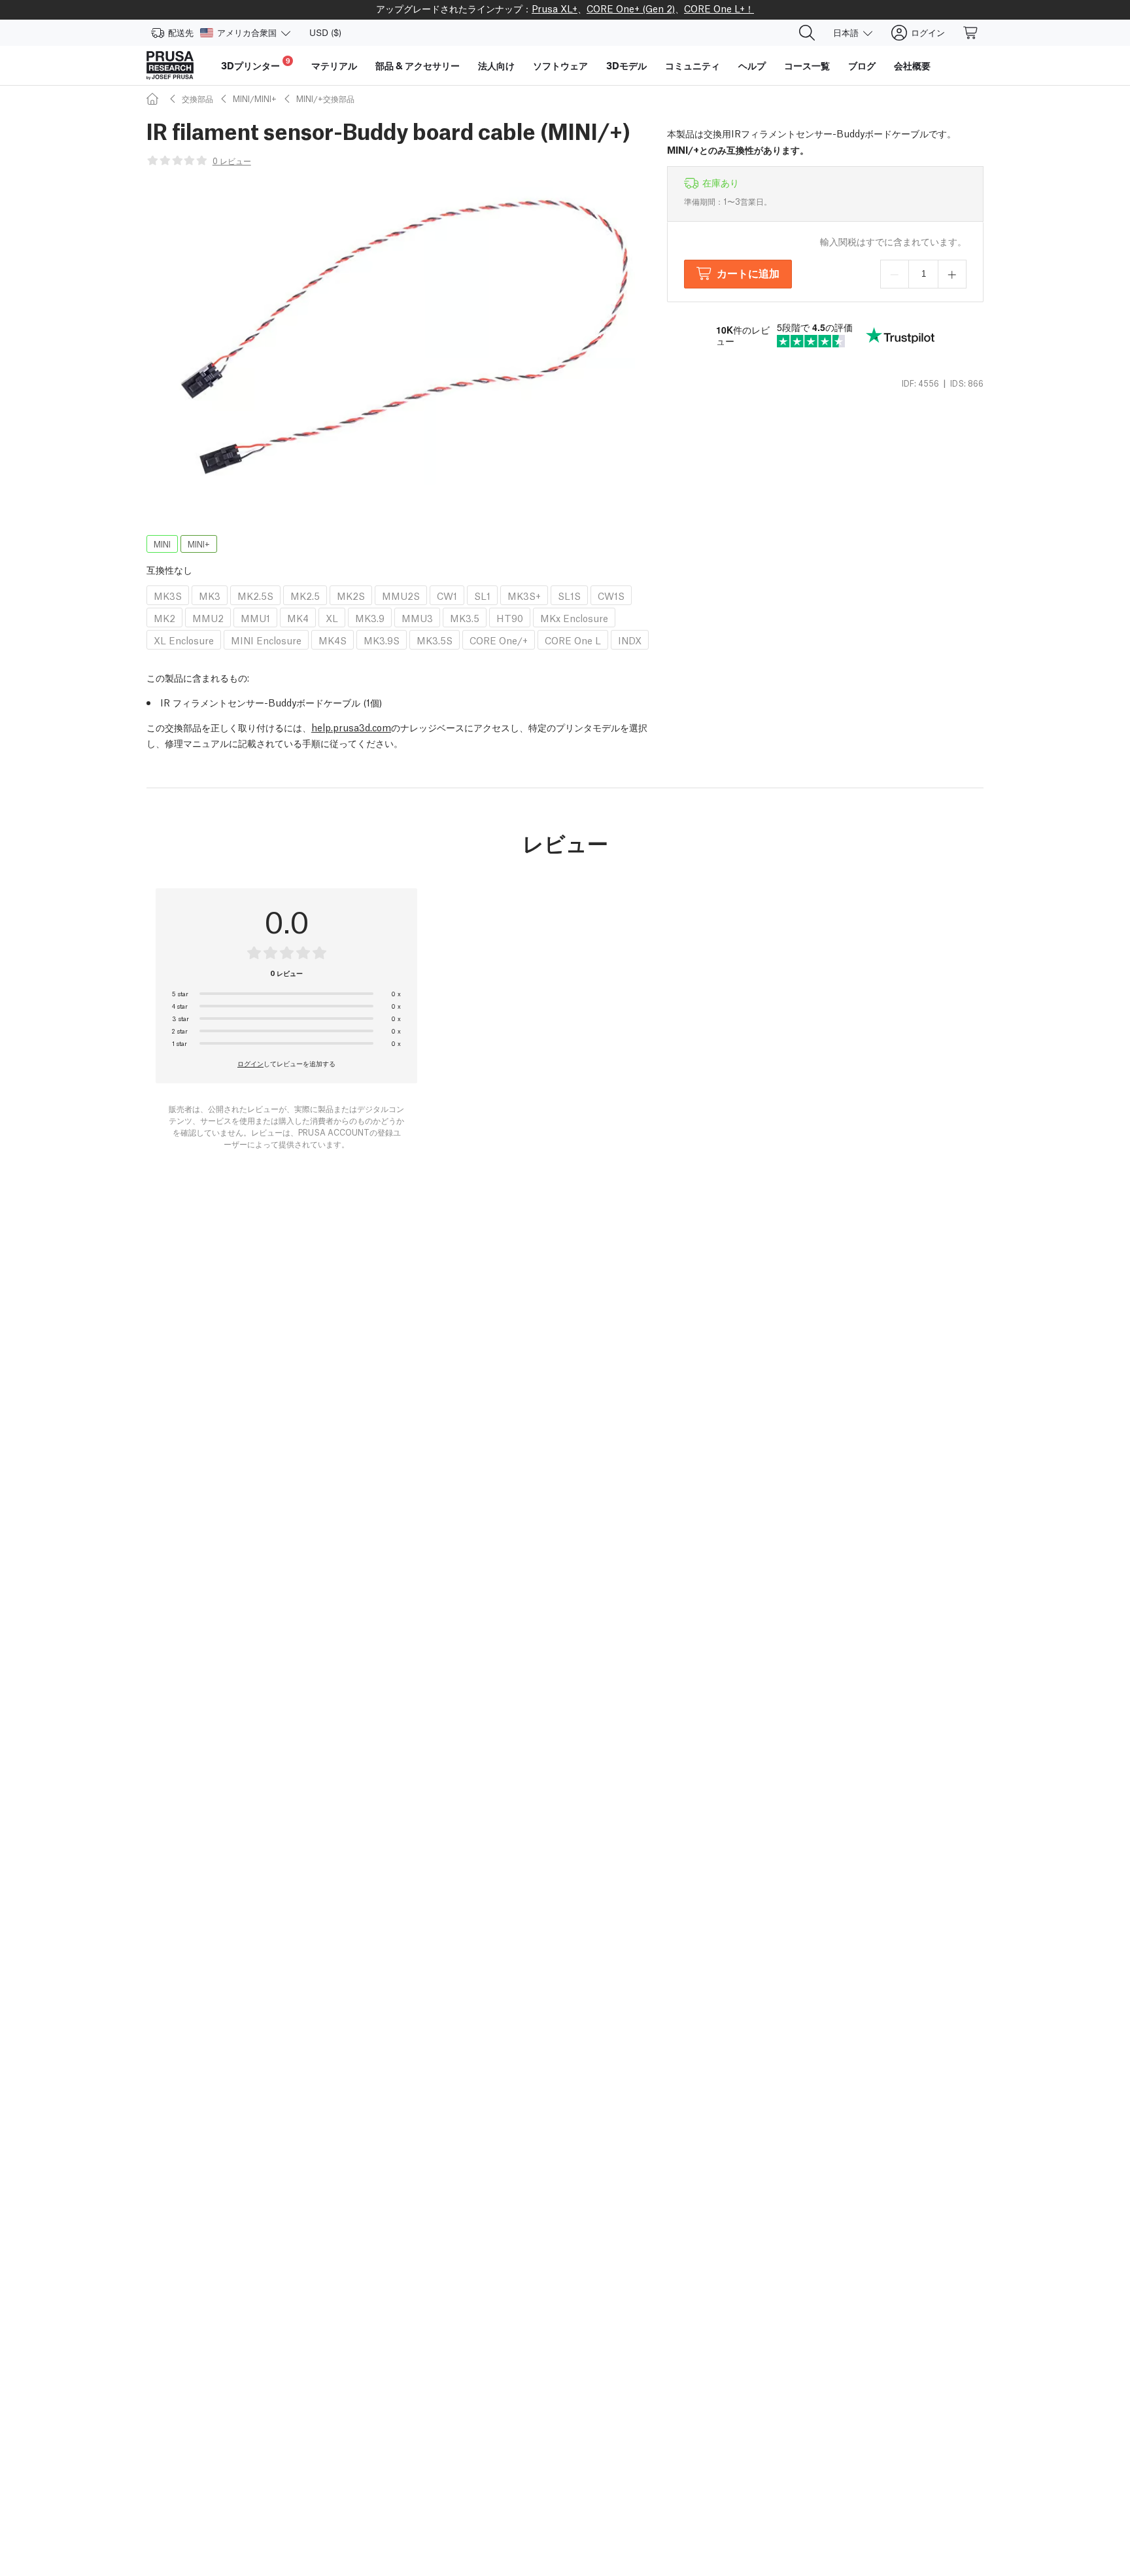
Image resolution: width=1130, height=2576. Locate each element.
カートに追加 (748, 272)
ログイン (250, 1063)
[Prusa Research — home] (170, 65)
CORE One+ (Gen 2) (631, 8)
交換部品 (197, 98)
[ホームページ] (154, 98)
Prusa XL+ (555, 8)
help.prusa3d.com (351, 727)
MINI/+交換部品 (325, 98)
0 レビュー (232, 161)
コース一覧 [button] (807, 65)
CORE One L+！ (719, 8)
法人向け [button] (496, 65)
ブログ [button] (862, 65)
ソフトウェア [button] (560, 65)
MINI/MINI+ (255, 98)
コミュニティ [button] (693, 65)
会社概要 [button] (912, 65)
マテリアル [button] (334, 65)
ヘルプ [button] (752, 65)
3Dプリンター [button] (256, 64)
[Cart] (971, 33)
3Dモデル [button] (626, 65)
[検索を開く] (807, 33)
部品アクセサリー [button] (418, 65)
